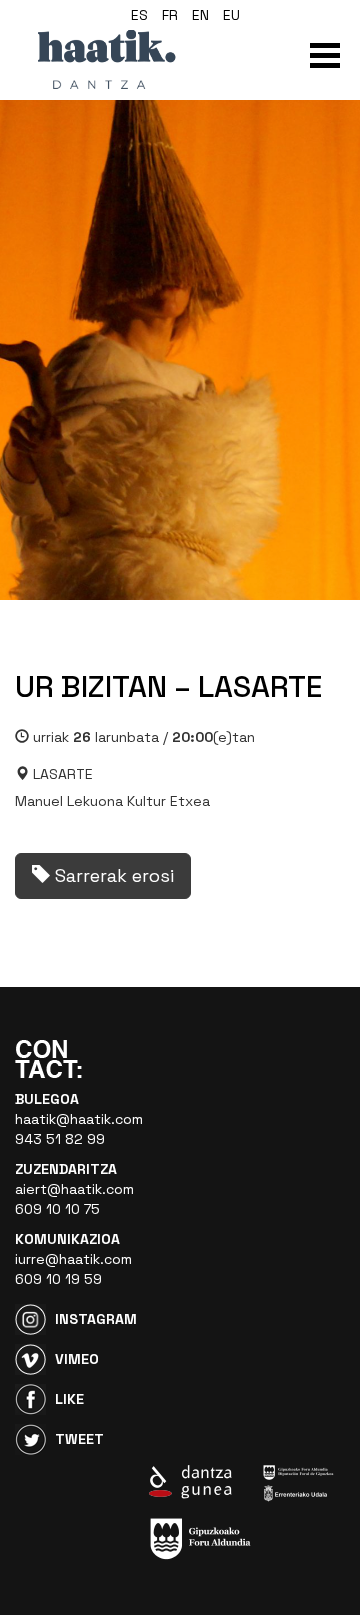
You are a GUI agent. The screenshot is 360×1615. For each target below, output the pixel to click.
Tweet (79, 1439)
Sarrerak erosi (112, 875)
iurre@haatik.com (73, 1259)
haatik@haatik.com (79, 1119)
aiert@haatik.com (74, 1189)
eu (231, 15)
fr (170, 15)
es (139, 15)
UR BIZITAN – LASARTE (168, 686)
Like (69, 1399)
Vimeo (77, 1359)
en (200, 15)
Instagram (96, 1319)
